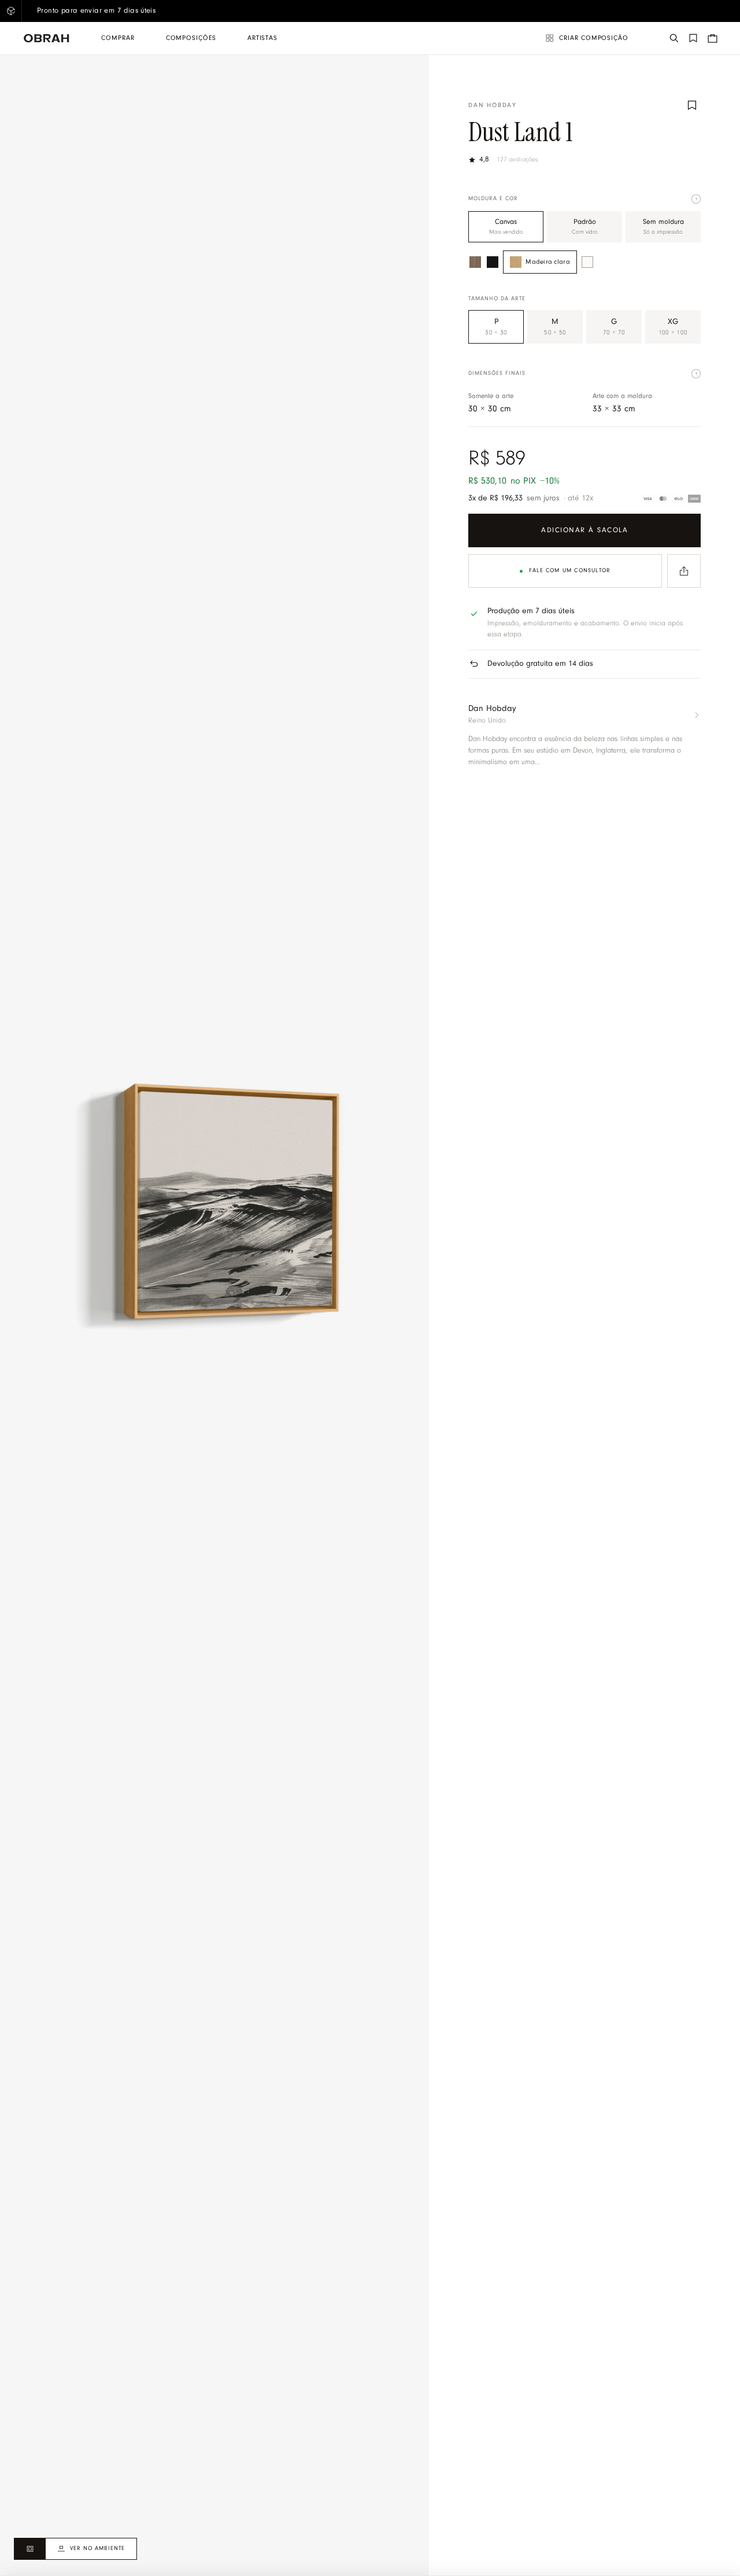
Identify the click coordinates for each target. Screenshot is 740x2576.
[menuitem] (118, 38)
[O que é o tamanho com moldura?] (696, 374)
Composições (191, 38)
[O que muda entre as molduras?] (696, 199)
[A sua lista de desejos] (693, 38)
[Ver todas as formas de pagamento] (671, 499)
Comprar (118, 38)
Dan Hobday (493, 106)
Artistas (262, 38)
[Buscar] (674, 38)
